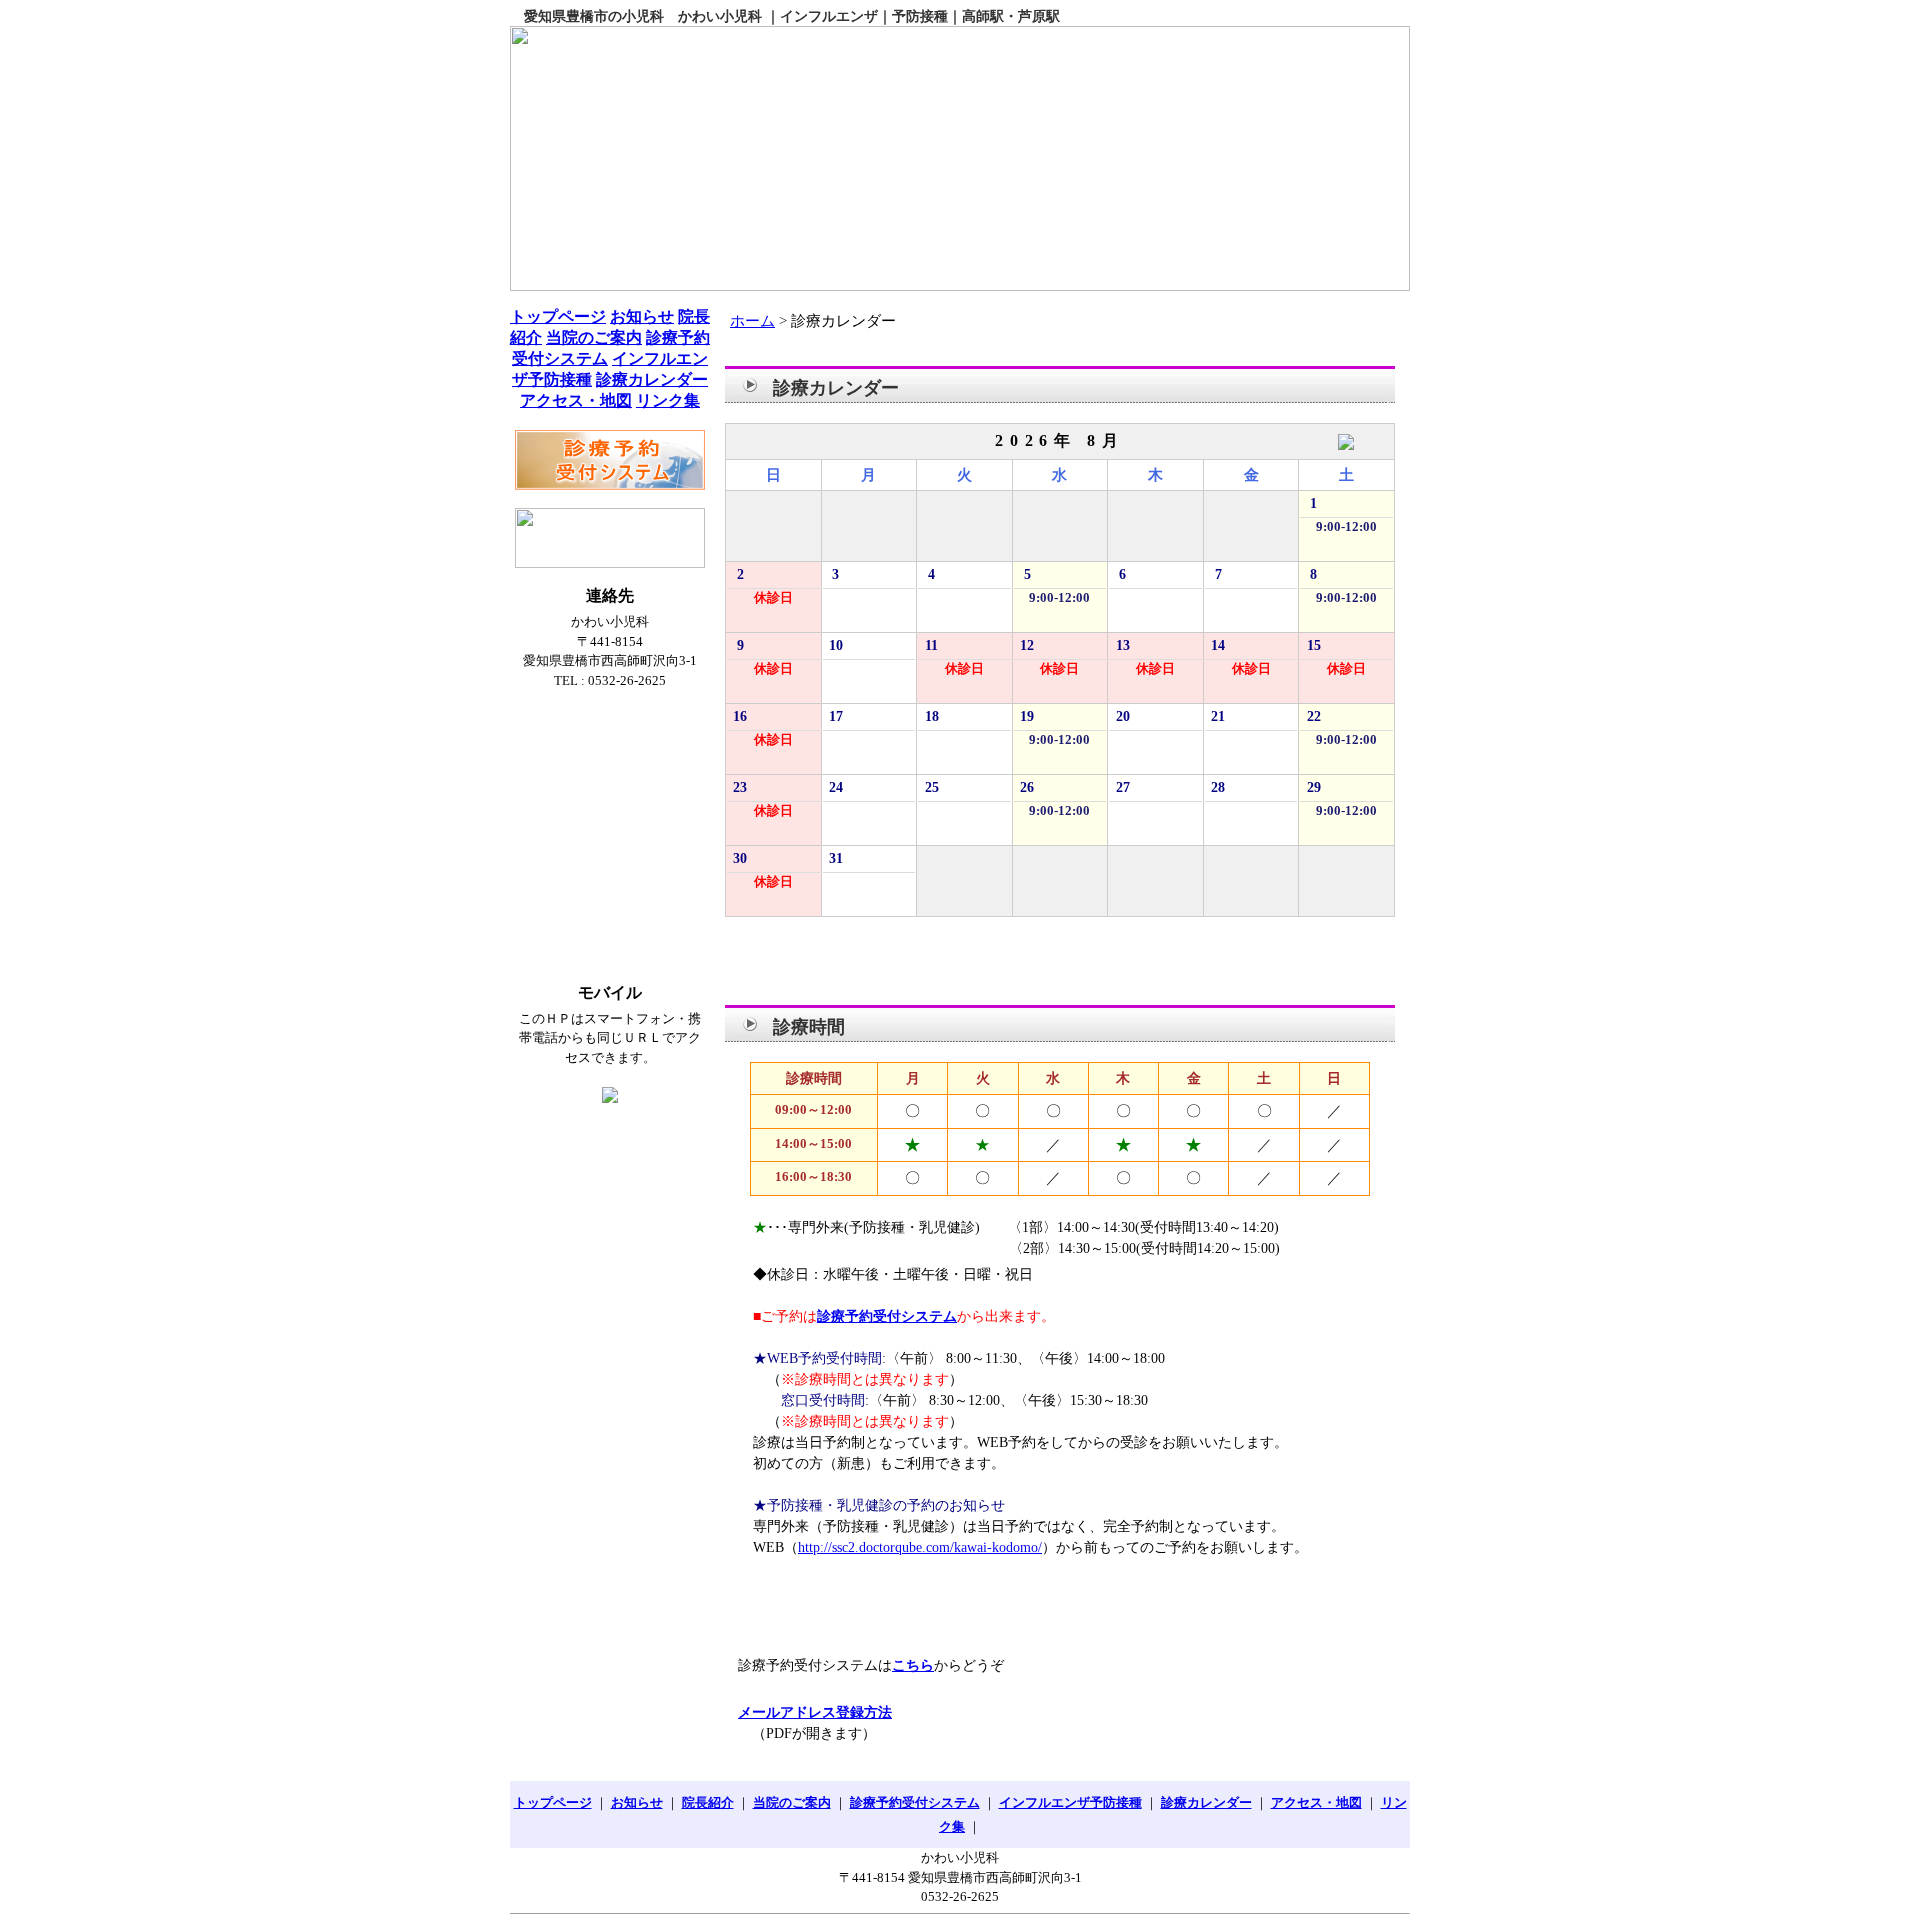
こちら (913, 1665)
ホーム (752, 321)
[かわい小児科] (960, 158)
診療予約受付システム (887, 1316)
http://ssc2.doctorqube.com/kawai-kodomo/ (920, 1547)
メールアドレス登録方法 (815, 1712)
